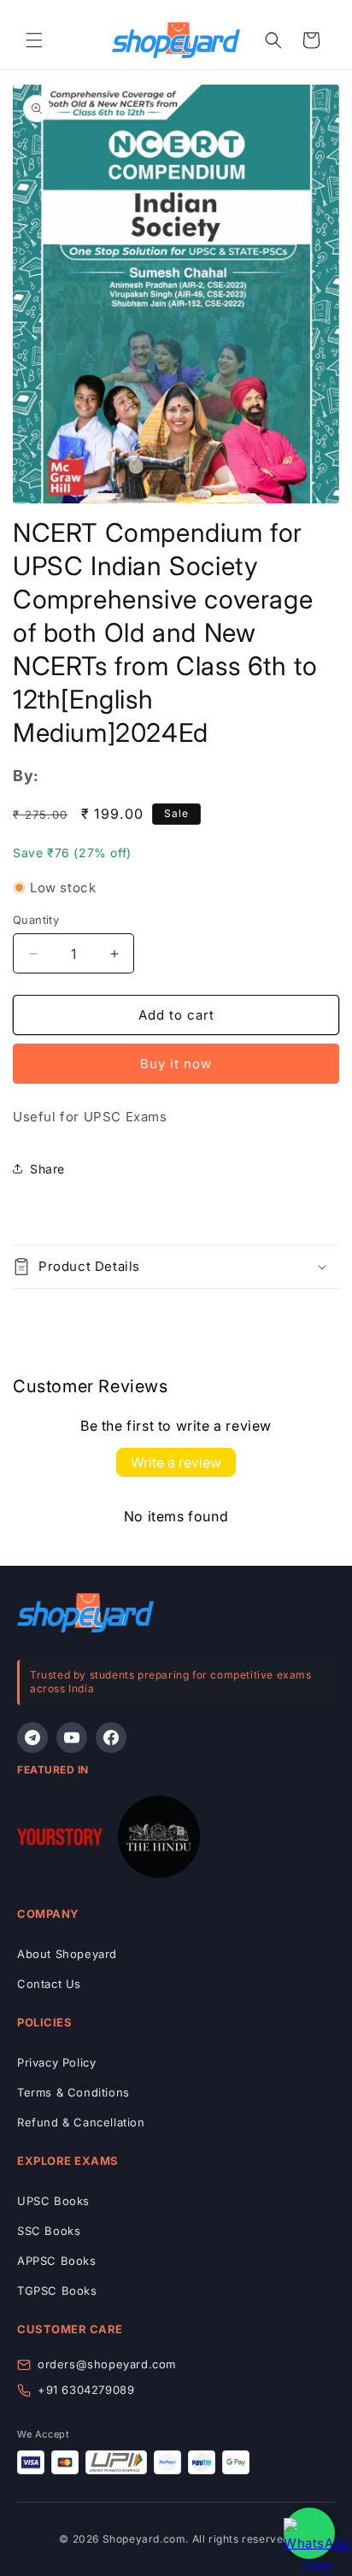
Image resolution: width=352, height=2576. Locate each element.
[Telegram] (32, 1738)
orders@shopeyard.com (107, 2364)
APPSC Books (57, 2261)
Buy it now (176, 1064)
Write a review (176, 1462)
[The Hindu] (159, 1840)
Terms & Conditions (73, 2092)
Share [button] (47, 1169)
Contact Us (49, 1984)
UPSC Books (53, 2201)
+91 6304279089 (86, 2390)
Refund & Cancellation (81, 2122)
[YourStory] (60, 1840)
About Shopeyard (67, 1954)
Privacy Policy (56, 2062)
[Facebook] (111, 1738)
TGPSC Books (57, 2291)
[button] (34, 40)
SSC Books (49, 2231)
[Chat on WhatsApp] (309, 2533)
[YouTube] (72, 1738)
